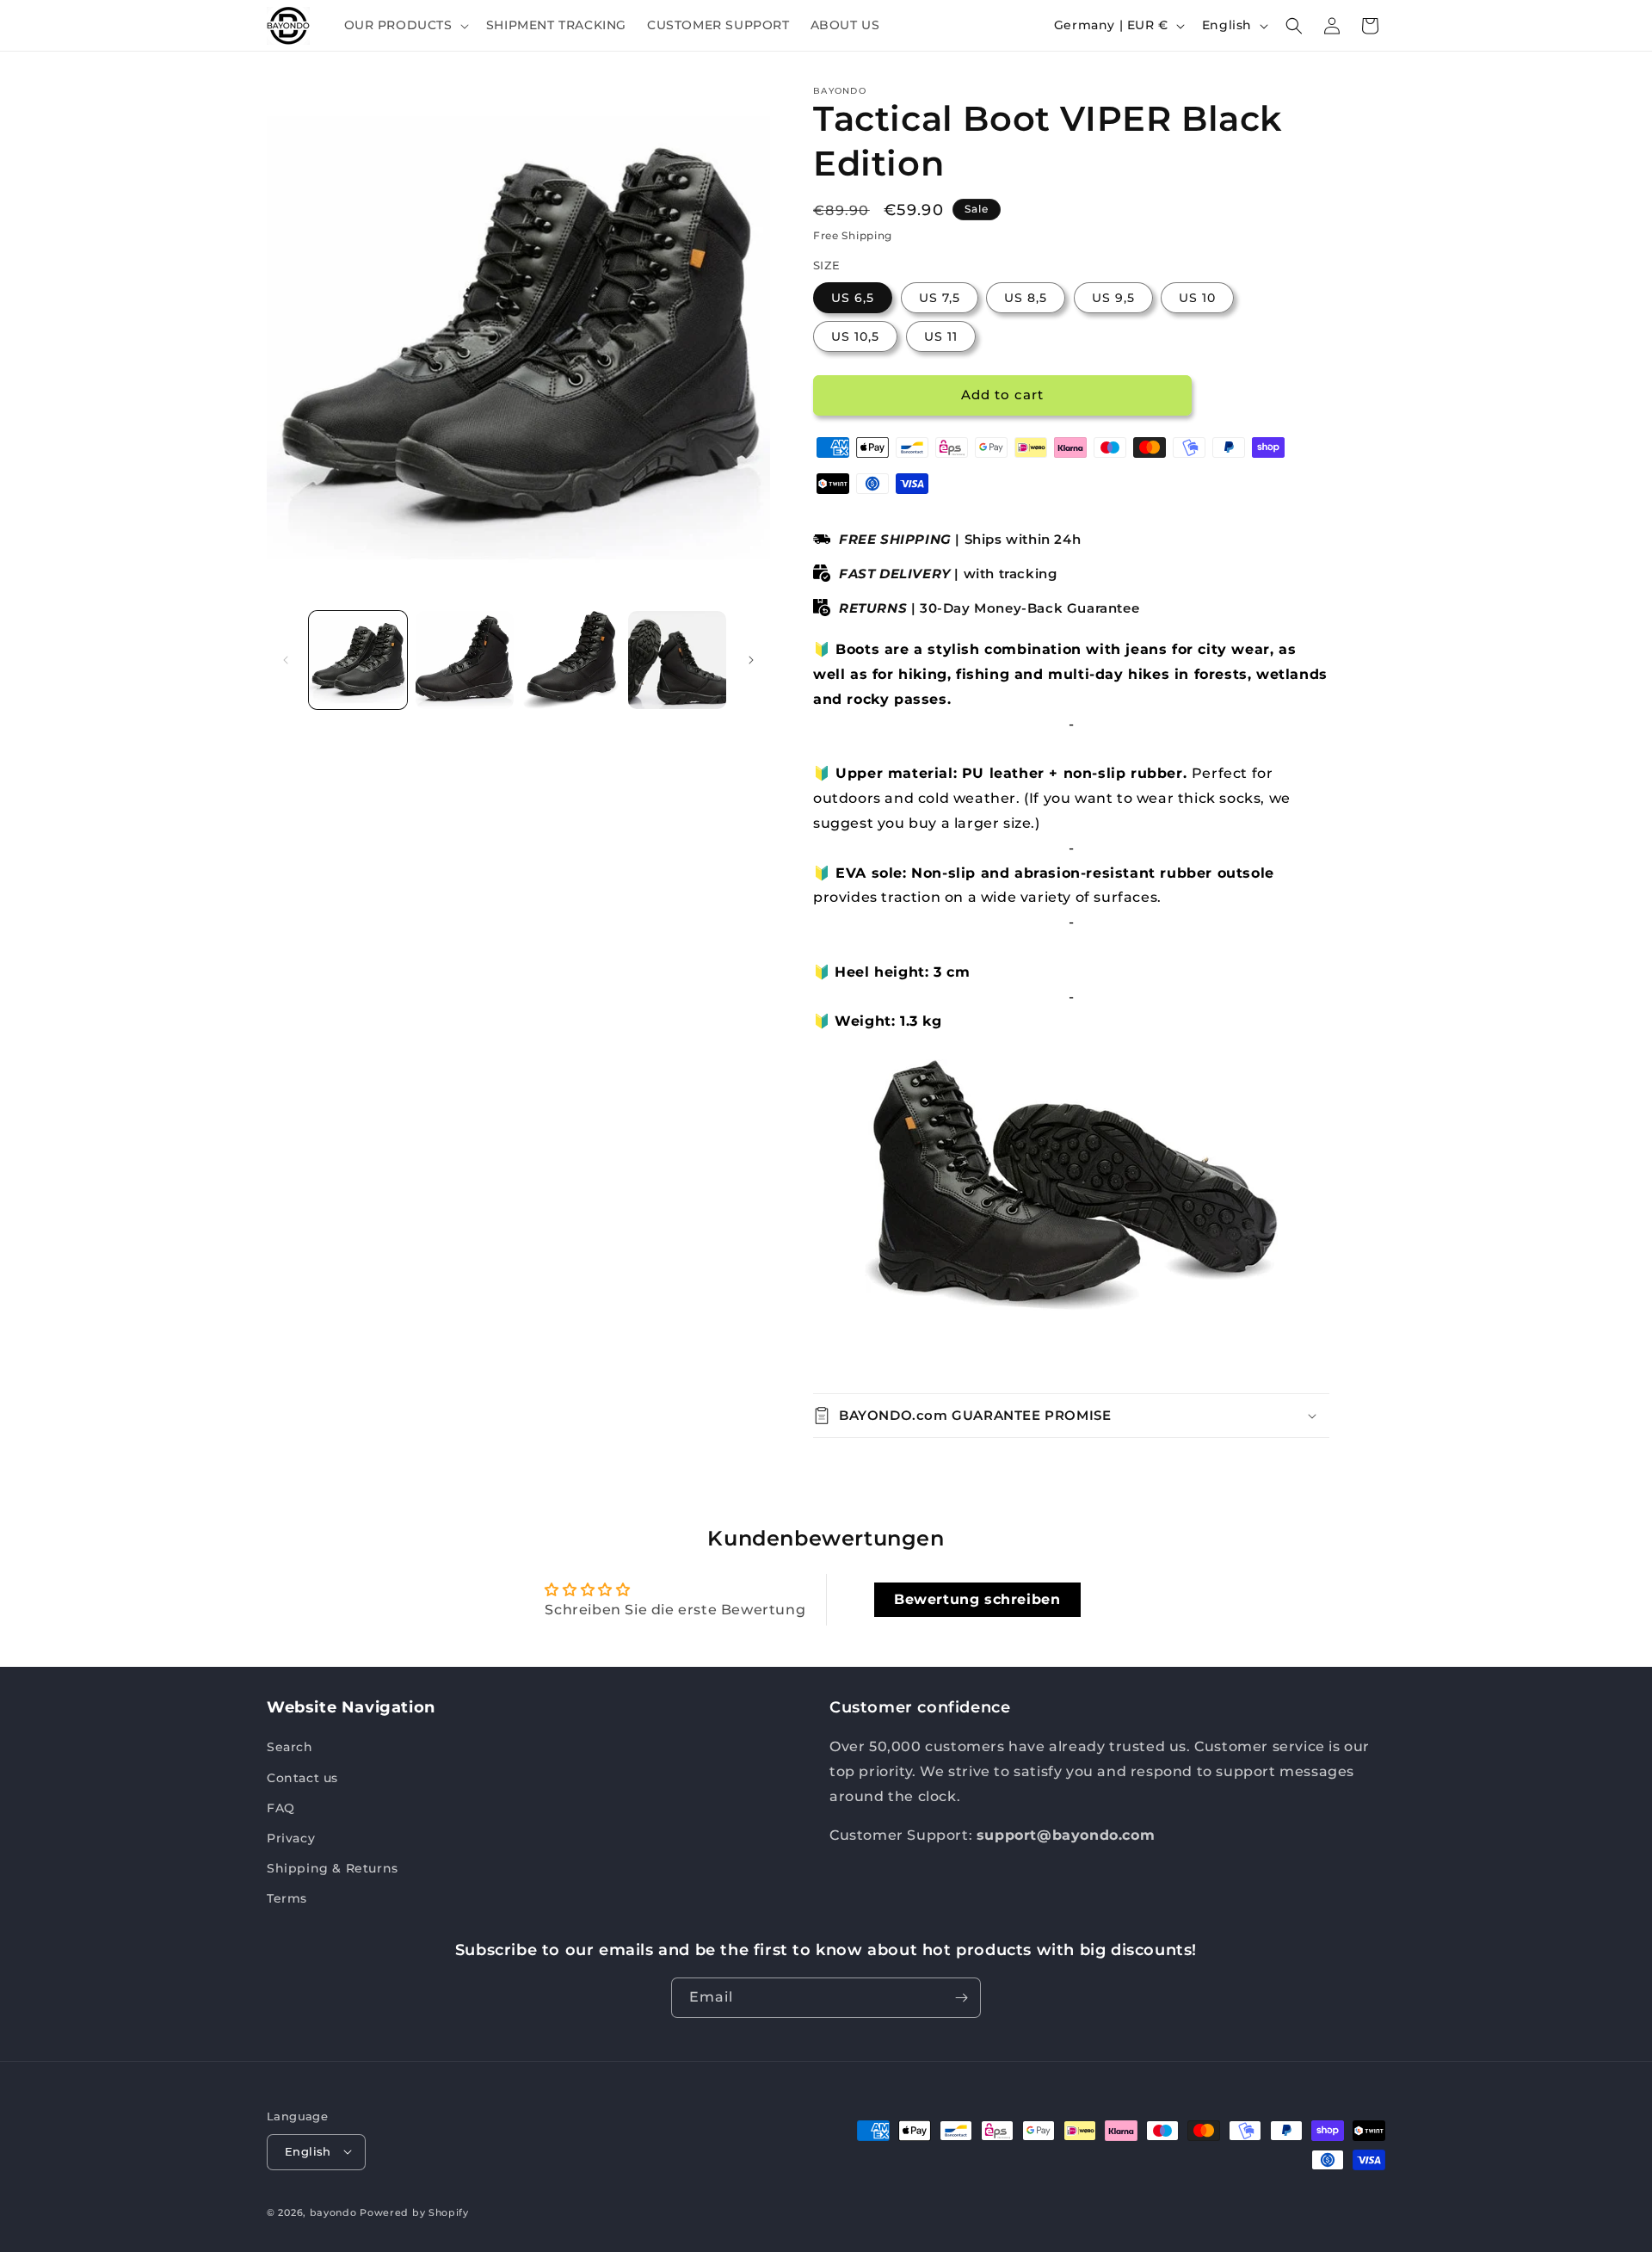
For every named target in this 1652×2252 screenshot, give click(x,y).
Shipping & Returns (333, 1868)
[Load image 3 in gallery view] (571, 660)
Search (290, 1747)
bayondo (333, 2212)
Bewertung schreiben (977, 1599)
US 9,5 (1113, 298)
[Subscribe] (961, 1998)
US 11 (941, 336)
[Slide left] (286, 660)
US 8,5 (1026, 298)
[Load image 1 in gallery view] (358, 660)
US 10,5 (855, 336)
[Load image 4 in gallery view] (677, 660)
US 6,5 (853, 298)
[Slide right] (751, 660)
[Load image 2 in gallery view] (465, 660)
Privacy (291, 1838)
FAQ (281, 1808)
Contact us (302, 1778)
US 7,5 (940, 298)
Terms (287, 1898)
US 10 (1197, 298)
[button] (405, 25)
